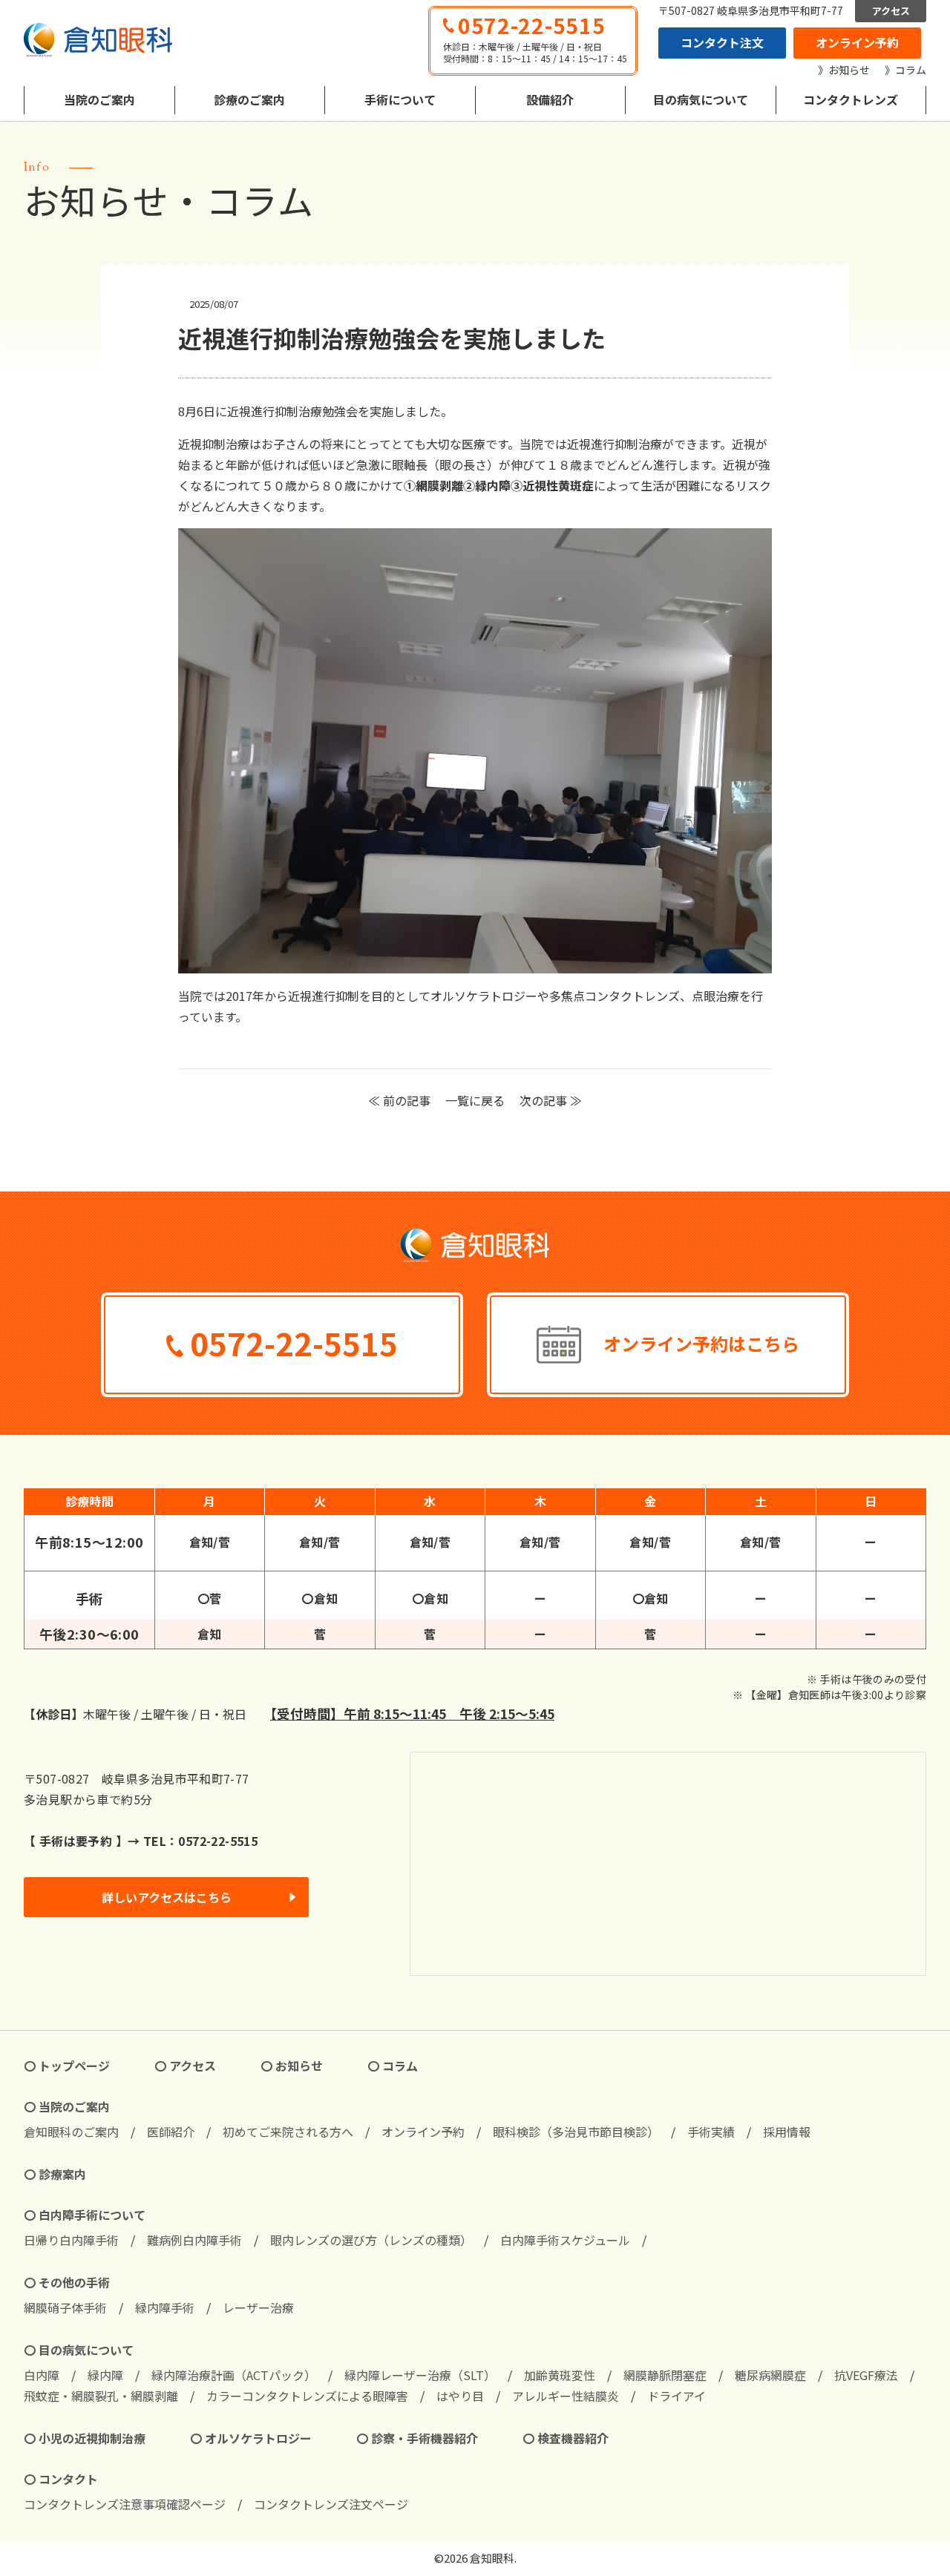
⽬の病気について (701, 99)
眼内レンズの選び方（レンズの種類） (371, 2240)
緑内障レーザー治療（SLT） (420, 2375)
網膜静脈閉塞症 (665, 2375)
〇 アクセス (185, 2066)
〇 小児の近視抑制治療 (85, 2438)
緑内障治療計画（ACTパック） (234, 2375)
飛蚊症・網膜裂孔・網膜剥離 (101, 2396)
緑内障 (105, 2375)
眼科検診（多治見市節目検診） (576, 2132)
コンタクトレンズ (851, 99)
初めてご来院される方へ (288, 2132)
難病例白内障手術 (194, 2240)
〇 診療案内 (55, 2174)
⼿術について (400, 99)
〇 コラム (393, 2066)
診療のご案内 (249, 99)
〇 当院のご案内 (67, 2106)
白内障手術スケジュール (565, 2240)
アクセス (891, 11)
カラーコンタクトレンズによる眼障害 (307, 2396)
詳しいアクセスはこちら (167, 1897)
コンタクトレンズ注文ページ (331, 2504)
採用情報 (787, 2132)
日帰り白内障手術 (71, 2240)
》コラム (905, 70)
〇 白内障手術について (85, 2215)
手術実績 (711, 2132)
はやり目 (460, 2396)
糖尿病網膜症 (770, 2375)
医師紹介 (171, 2132)
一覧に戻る (475, 1100)
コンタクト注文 (722, 42)
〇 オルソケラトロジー (251, 2438)
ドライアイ (677, 2396)
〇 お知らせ (292, 2066)
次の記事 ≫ (551, 1100)
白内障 (42, 2375)
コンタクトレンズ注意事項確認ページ (125, 2504)
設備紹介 (550, 99)
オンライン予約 (857, 42)
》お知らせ (844, 70)
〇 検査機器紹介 (566, 2438)
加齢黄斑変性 (560, 2375)
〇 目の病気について (79, 2350)
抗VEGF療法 (866, 2375)
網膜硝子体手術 (65, 2307)
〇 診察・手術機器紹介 (417, 2438)
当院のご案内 (99, 99)
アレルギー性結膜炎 (566, 2396)
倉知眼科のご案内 (71, 2132)
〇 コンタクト (61, 2479)
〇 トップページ (67, 2066)
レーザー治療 (258, 2307)
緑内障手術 (165, 2307)
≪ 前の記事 (399, 1100)
